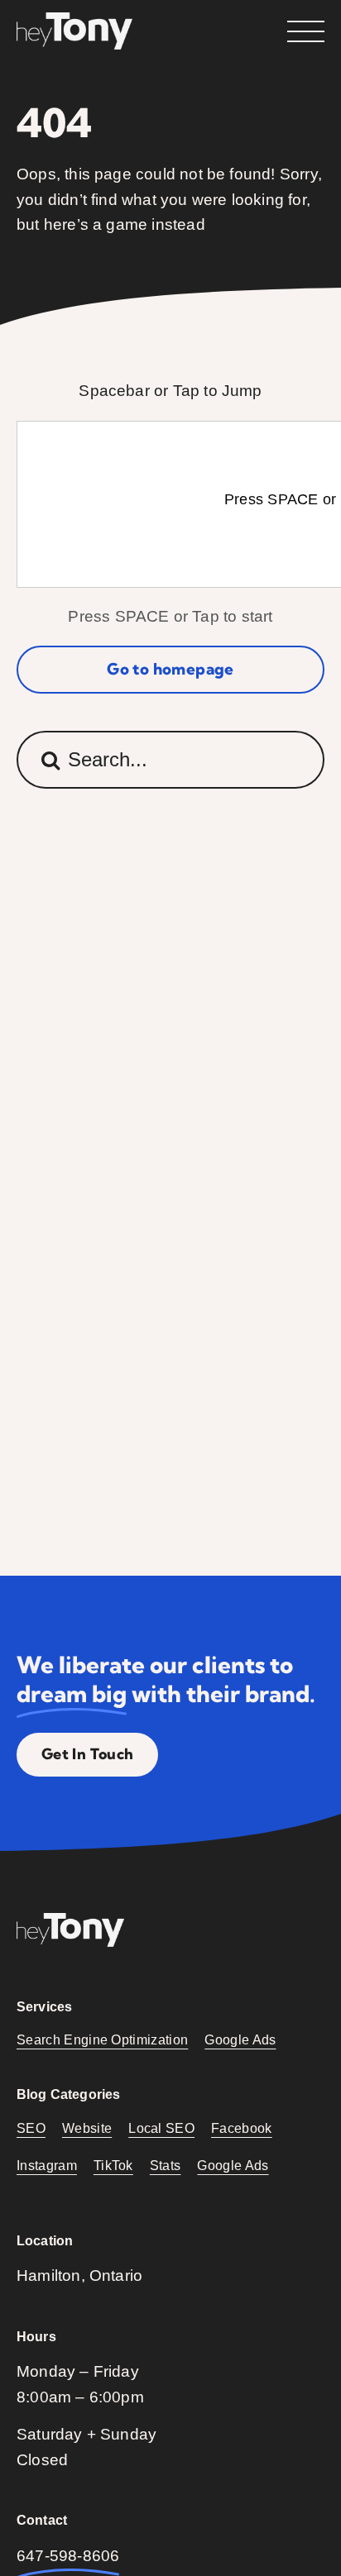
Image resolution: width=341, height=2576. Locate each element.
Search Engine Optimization (102, 2040)
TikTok (113, 2166)
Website (87, 2128)
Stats (166, 2166)
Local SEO (161, 2128)
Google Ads (240, 2040)
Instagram (47, 2166)
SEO (31, 2128)
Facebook (242, 2128)
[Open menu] (306, 31)
